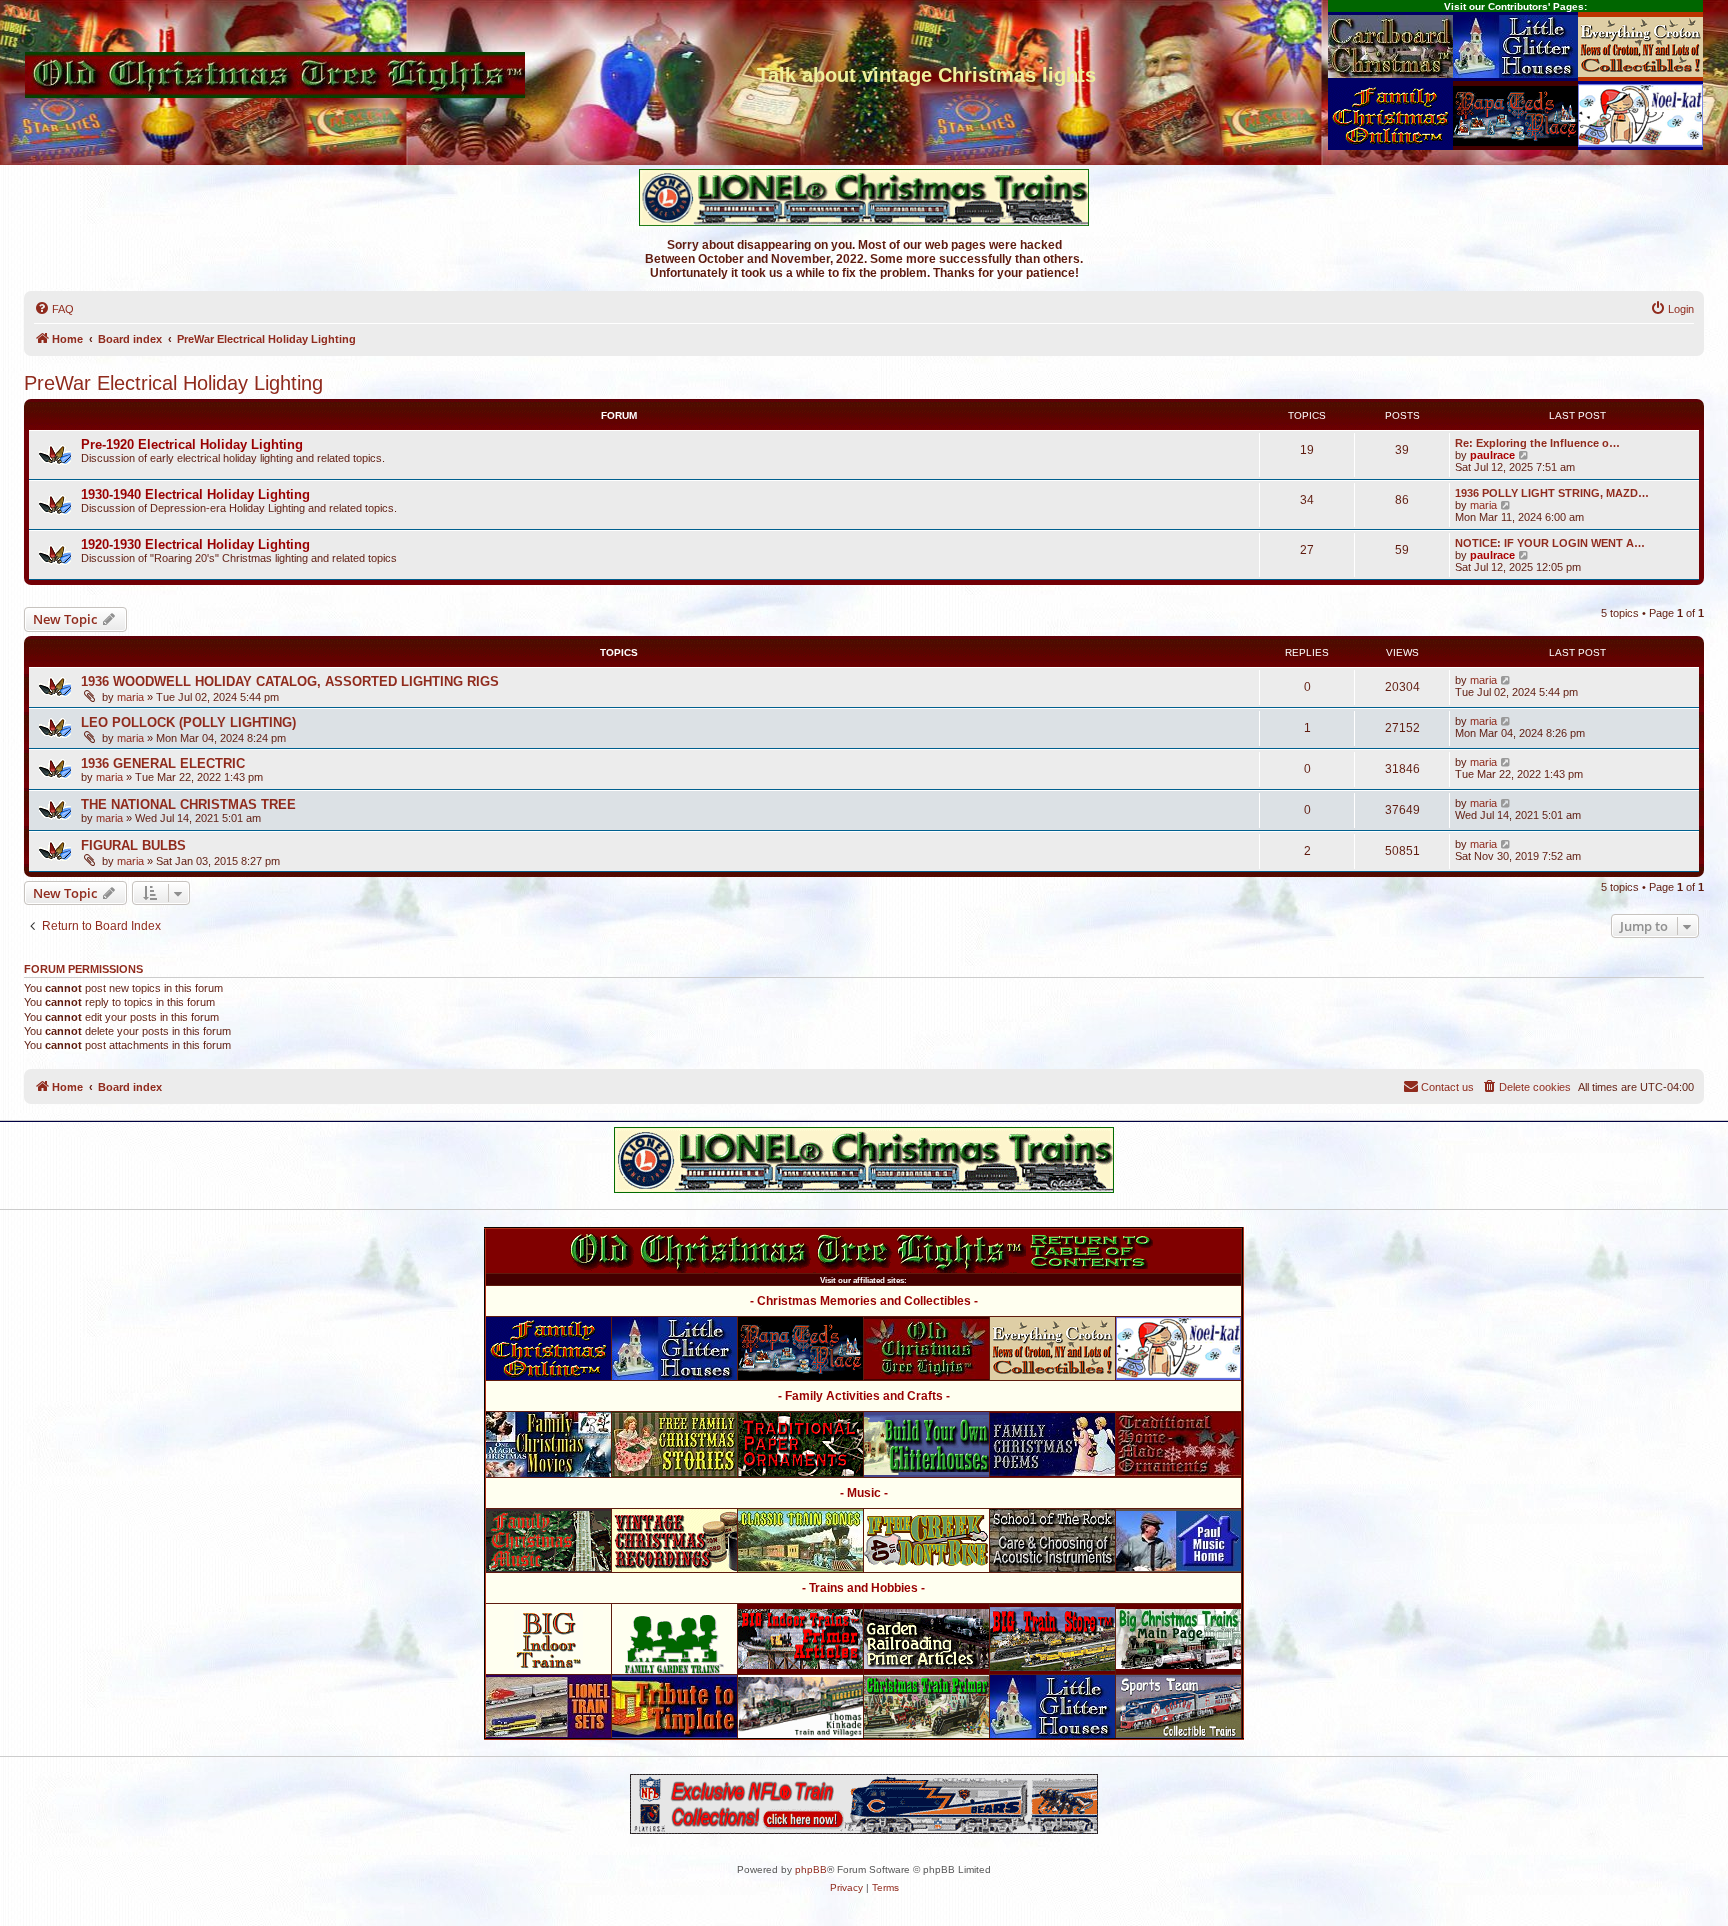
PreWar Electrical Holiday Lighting (173, 383)
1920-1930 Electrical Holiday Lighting (195, 544)
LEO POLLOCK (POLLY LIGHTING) (188, 722)
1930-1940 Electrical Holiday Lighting (195, 494)
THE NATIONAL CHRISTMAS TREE (188, 804)
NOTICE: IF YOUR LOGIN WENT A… (1550, 543)
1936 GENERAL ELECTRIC (163, 763)
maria (1483, 505)
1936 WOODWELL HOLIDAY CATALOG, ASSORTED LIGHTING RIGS (290, 681)
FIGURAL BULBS (133, 845)
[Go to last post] (1506, 680)
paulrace (1492, 455)
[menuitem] (54, 309)
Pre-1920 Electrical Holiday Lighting (192, 444)
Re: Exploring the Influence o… (1537, 443)
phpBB (811, 1869)
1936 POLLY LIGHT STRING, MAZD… (1552, 493)
